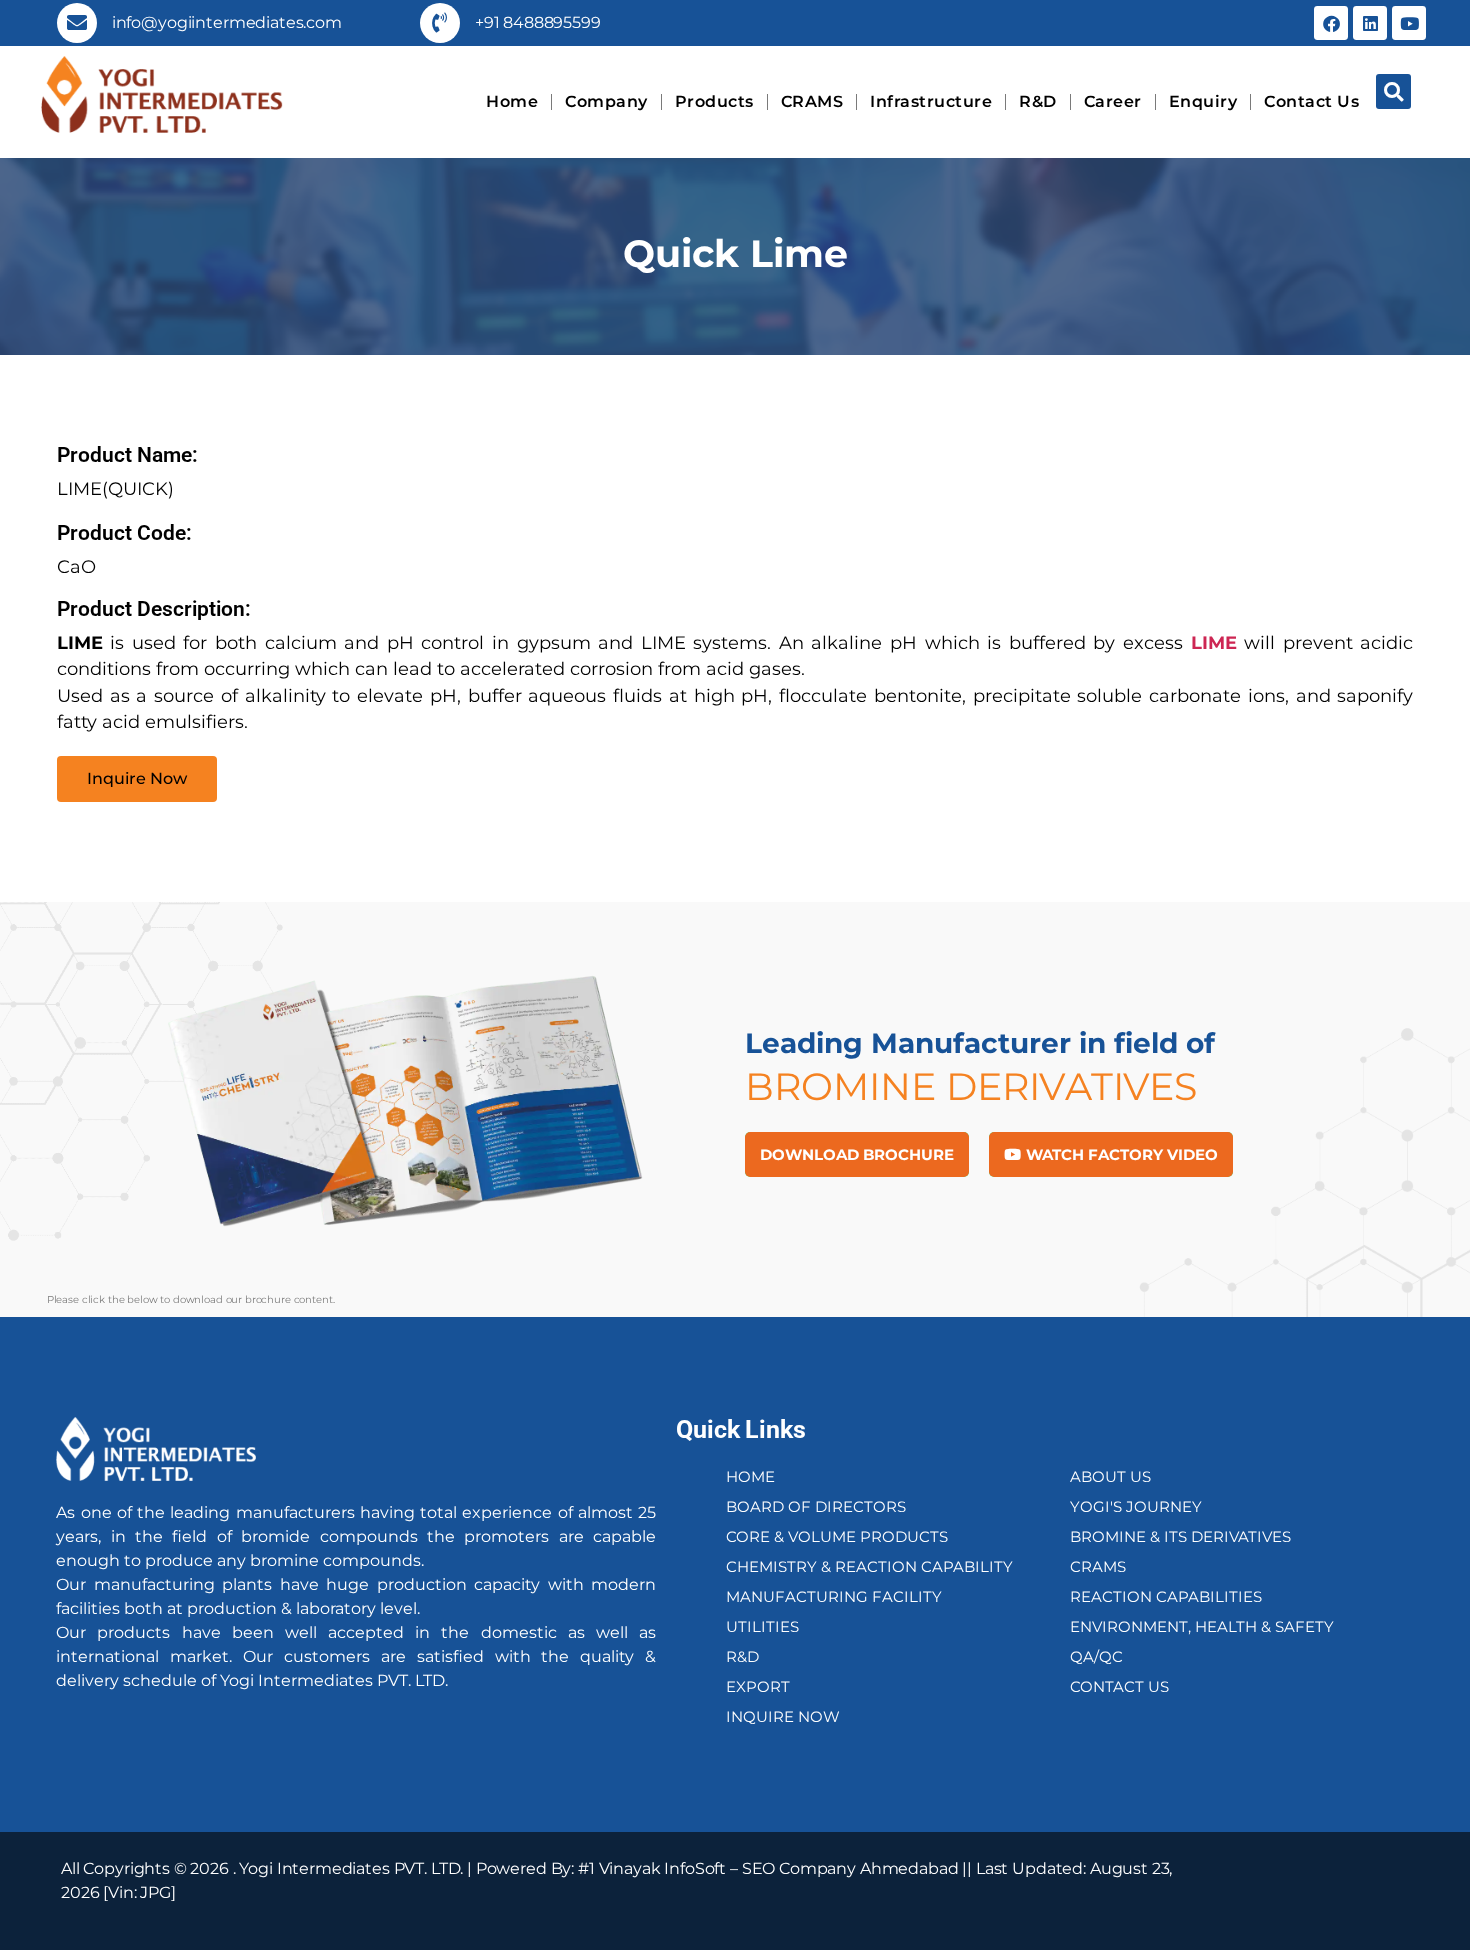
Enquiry (1203, 101)
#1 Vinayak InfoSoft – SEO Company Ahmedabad (768, 1868)
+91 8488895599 (538, 22)
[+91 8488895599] (440, 23)
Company (606, 101)
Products (714, 101)
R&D (1038, 101)
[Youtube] (1409, 23)
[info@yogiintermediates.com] (77, 23)
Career (1113, 101)
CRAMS (812, 101)
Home (512, 101)
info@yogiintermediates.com (227, 22)
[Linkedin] (1370, 23)
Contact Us (1311, 101)
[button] (1393, 91)
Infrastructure (931, 101)
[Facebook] (1331, 23)
